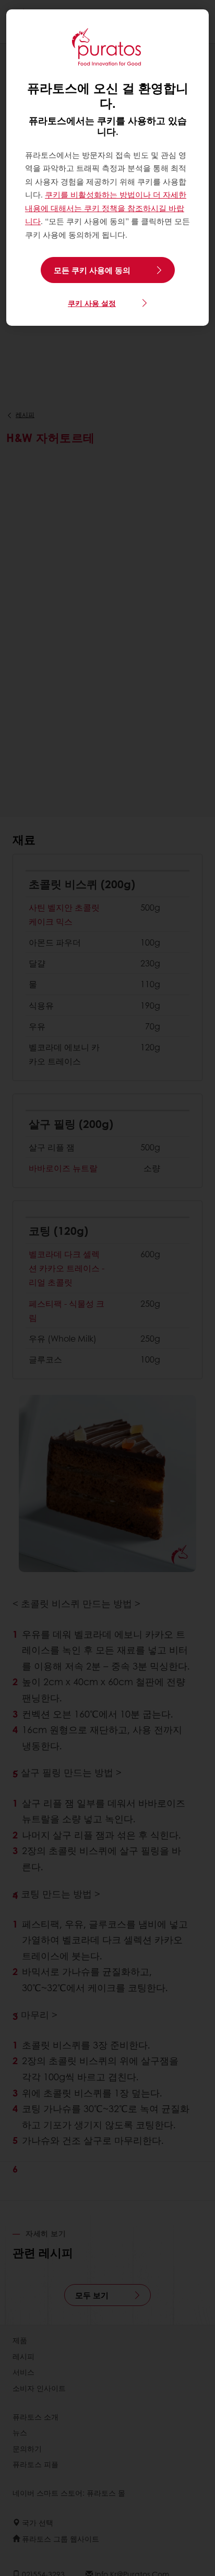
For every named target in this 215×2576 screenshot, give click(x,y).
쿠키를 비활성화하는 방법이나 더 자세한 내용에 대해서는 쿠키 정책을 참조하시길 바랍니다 (106, 208)
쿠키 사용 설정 (92, 303)
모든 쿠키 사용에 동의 (92, 270)
